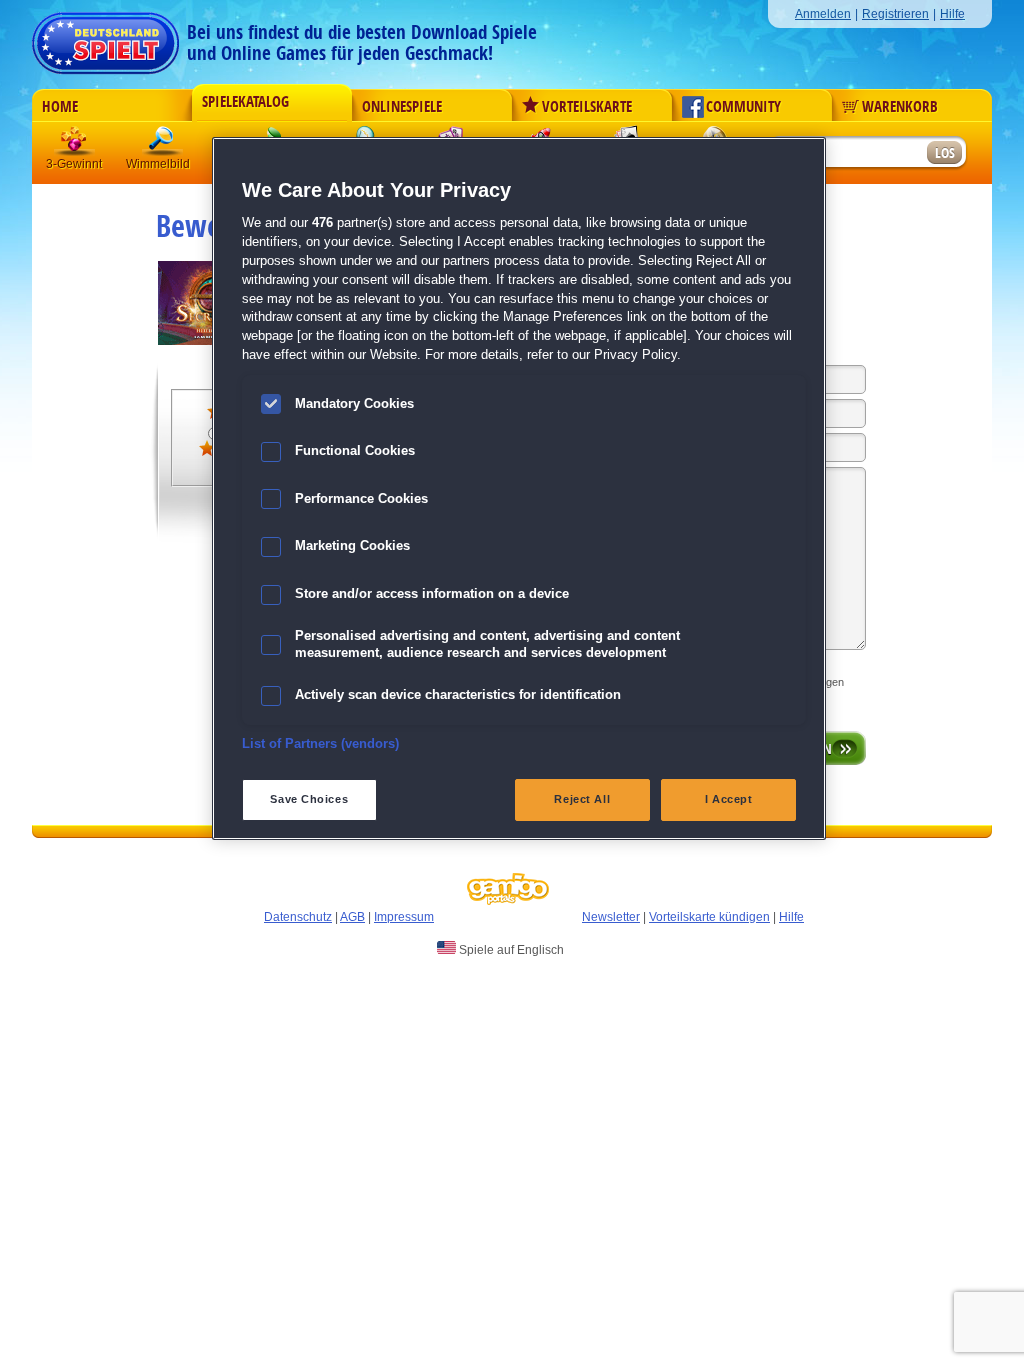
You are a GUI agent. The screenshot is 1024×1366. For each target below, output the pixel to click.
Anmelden (823, 14)
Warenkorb (900, 107)
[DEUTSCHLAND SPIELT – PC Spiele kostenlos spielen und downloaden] (105, 37)
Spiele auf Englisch (510, 950)
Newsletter (611, 917)
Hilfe (952, 14)
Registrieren (895, 14)
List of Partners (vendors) (320, 744)
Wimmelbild (163, 144)
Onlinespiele (402, 107)
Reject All (582, 799)
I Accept (729, 799)
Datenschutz (298, 917)
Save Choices (309, 799)
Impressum (404, 917)
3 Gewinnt (75, 144)
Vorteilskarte (587, 107)
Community (743, 107)
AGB (352, 917)
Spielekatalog (245, 102)
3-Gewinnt (74, 164)
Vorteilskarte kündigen (709, 917)
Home (60, 107)
